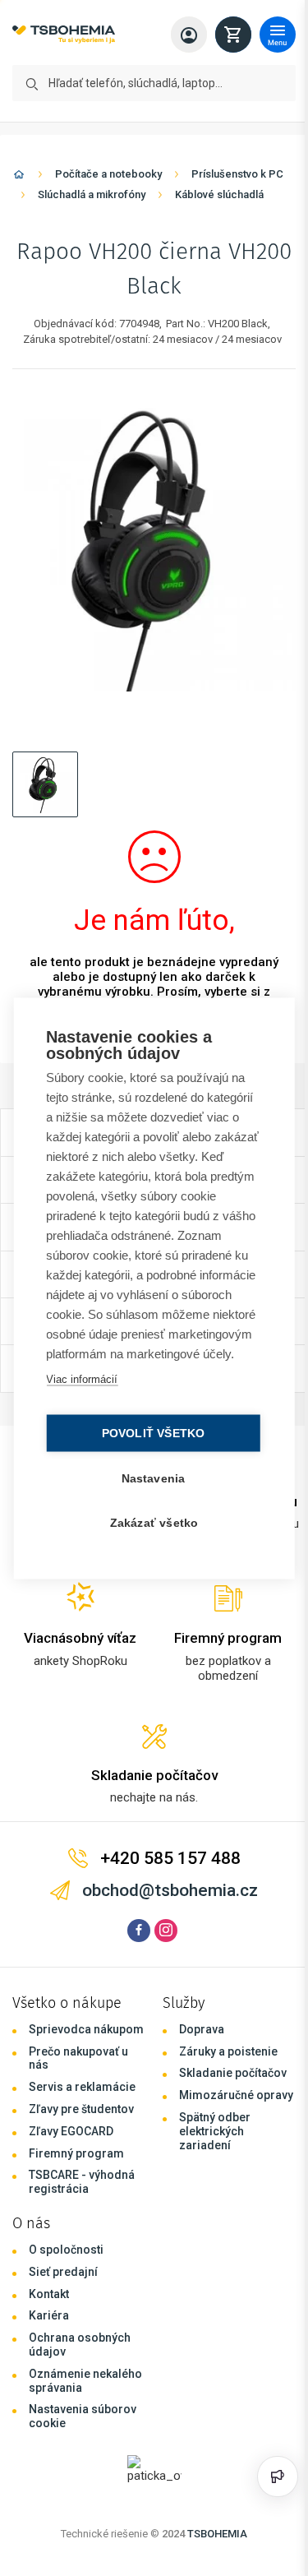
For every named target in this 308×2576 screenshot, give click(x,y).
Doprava (202, 2029)
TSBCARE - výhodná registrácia (82, 2182)
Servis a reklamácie (82, 2087)
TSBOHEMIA (217, 2534)
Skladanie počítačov (233, 2073)
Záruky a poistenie (228, 2051)
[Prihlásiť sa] (189, 35)
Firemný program (76, 2153)
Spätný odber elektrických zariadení (215, 2131)
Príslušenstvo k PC (237, 174)
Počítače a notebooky (108, 174)
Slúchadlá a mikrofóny (92, 194)
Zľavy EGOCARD (71, 2131)
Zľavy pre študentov (81, 2109)
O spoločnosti (66, 2250)
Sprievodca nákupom (86, 2029)
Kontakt (49, 2294)
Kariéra (49, 2315)
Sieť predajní (63, 2272)
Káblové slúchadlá (219, 194)
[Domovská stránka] (19, 177)
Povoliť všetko (149, 1443)
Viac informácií (81, 1388)
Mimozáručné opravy (236, 2095)
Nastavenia (149, 1488)
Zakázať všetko (150, 1532)
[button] (45, 784)
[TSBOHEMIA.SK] (64, 35)
